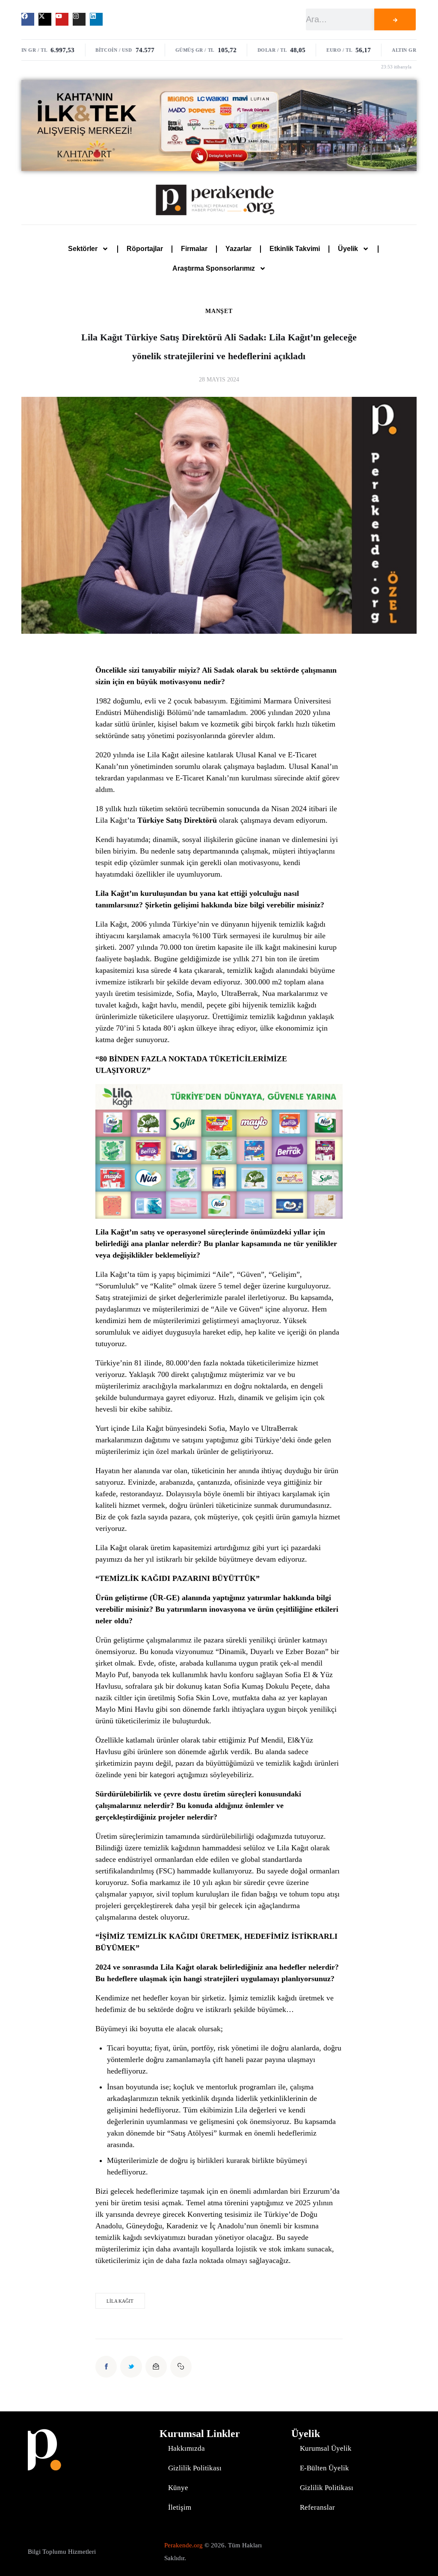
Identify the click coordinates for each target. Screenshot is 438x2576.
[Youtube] (62, 19)
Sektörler (83, 249)
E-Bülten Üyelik (324, 2468)
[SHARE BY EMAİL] (156, 2366)
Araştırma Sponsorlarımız (214, 268)
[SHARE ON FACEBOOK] (106, 2366)
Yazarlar (238, 249)
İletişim (180, 2507)
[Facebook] (28, 19)
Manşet (219, 311)
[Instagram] (79, 19)
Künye (178, 2488)
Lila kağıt (120, 2301)
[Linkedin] (96, 19)
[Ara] (395, 19)
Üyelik (348, 249)
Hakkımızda (186, 2448)
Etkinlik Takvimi (295, 249)
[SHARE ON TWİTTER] (131, 2366)
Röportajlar (145, 249)
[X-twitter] (45, 19)
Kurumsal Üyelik (326, 2448)
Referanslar (317, 2507)
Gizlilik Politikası (195, 2468)
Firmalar (194, 249)
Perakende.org (183, 2545)
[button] (181, 2366)
